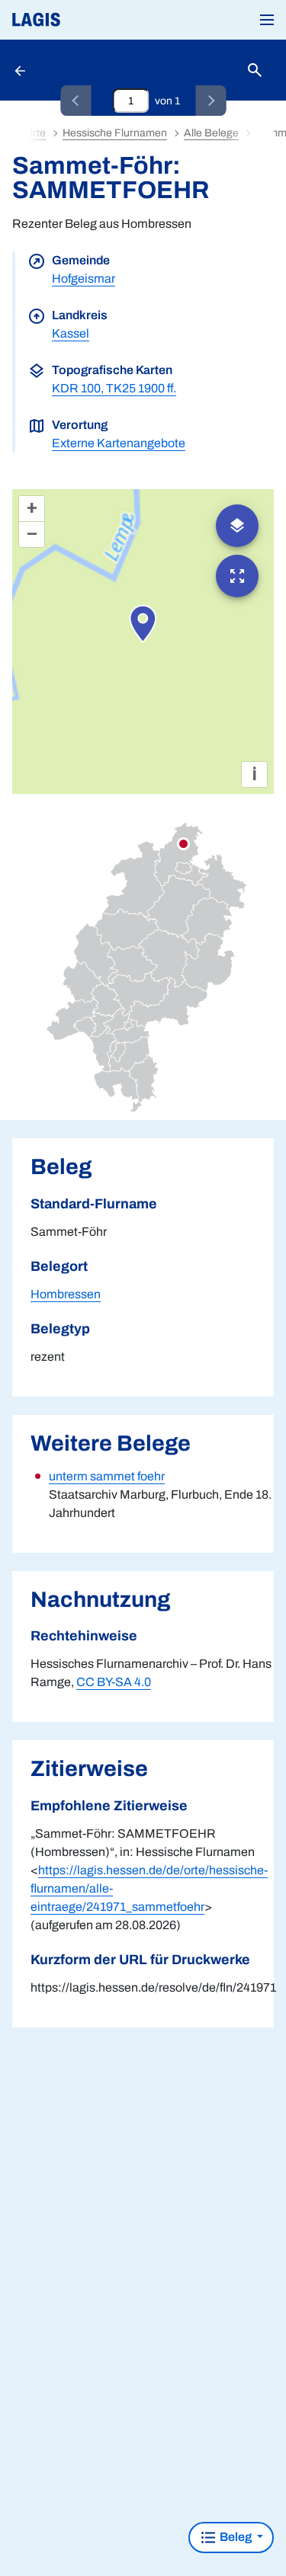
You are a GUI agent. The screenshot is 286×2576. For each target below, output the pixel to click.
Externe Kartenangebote (119, 443)
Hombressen (66, 1294)
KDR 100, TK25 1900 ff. (114, 388)
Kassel (71, 333)
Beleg (236, 2537)
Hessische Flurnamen (115, 133)
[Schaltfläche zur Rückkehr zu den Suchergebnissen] (21, 70)
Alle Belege (211, 133)
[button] (267, 20)
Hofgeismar (84, 278)
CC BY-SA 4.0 (114, 1682)
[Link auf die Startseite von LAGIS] (88, 20)
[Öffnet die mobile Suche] (255, 70)
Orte (35, 133)
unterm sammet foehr (107, 1476)
